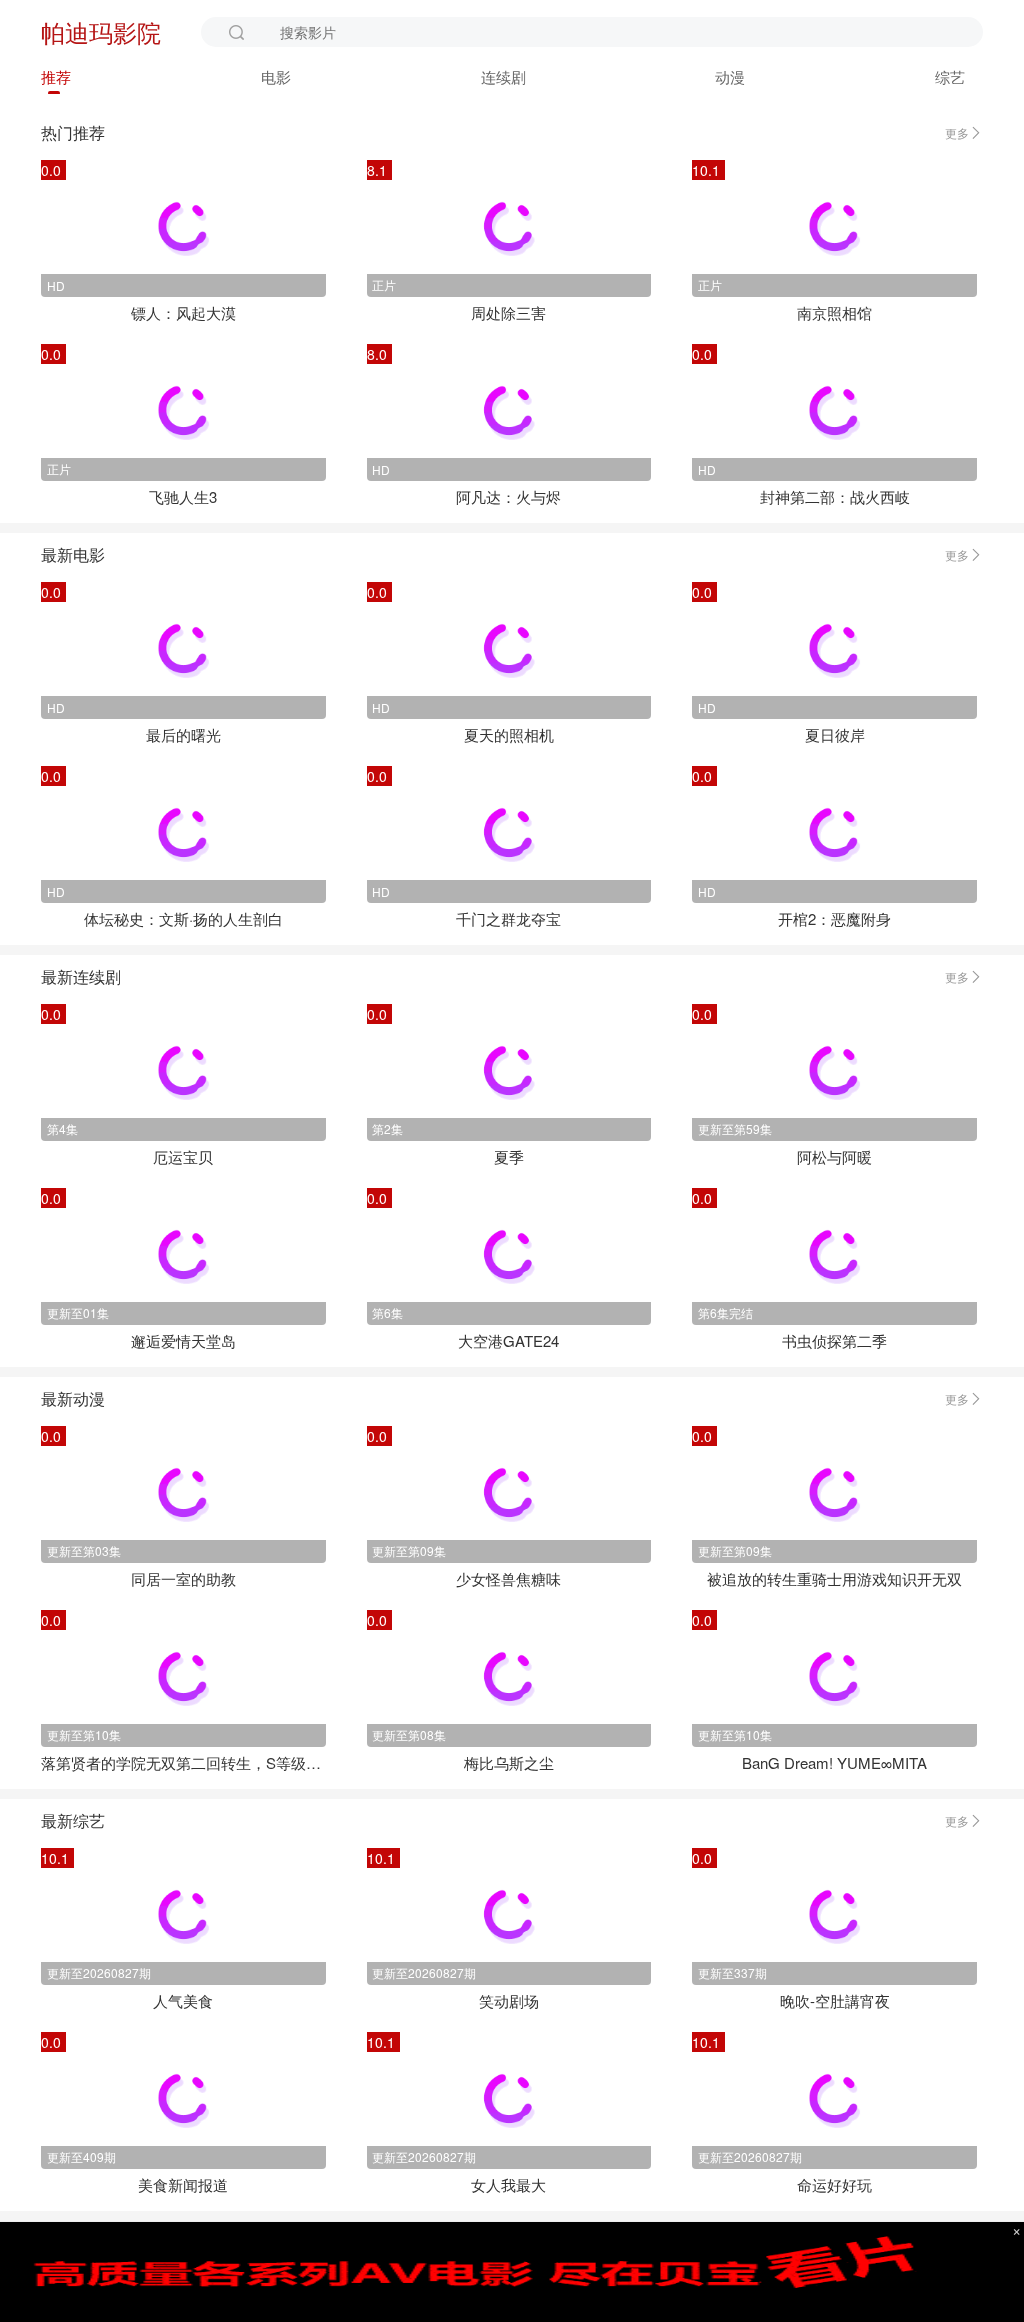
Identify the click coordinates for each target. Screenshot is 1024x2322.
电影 (276, 76)
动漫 (730, 76)
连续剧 (503, 76)
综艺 (950, 76)
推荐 (56, 76)
